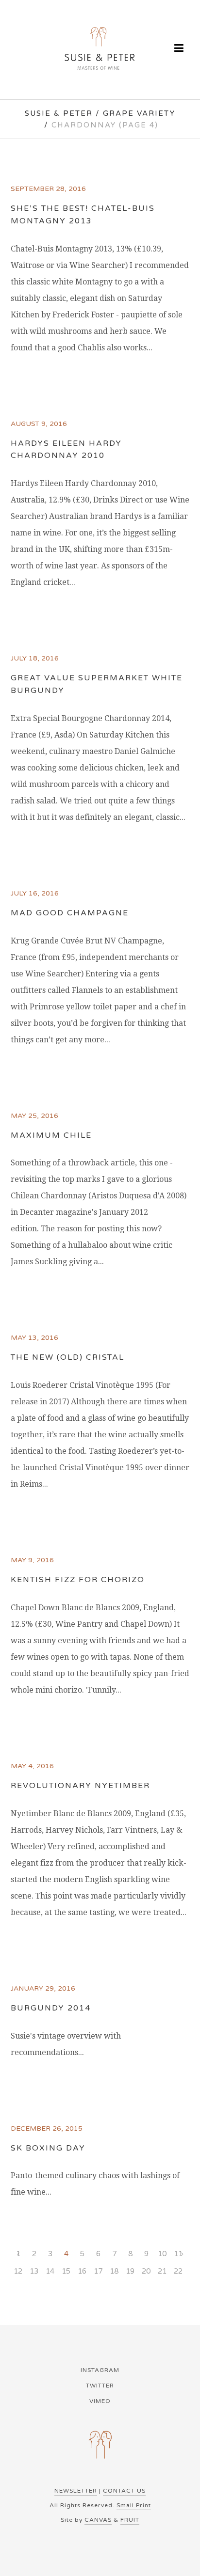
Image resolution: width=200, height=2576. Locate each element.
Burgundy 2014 (51, 2008)
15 (66, 2271)
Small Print (134, 2505)
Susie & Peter (59, 113)
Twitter (100, 2386)
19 (130, 2271)
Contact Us (124, 2491)
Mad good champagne (70, 913)
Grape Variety (139, 113)
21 (162, 2271)
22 (178, 2271)
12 (18, 2271)
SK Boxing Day (48, 2148)
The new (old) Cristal (67, 1357)
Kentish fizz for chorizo (78, 1580)
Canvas (98, 2520)
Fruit (130, 2520)
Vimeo (100, 2401)
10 (162, 2254)
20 (146, 2271)
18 (114, 2271)
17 (98, 2271)
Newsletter (76, 2491)
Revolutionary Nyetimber (80, 1786)
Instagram (100, 2370)
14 (50, 2271)
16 (82, 2271)
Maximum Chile (51, 1135)
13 (34, 2271)
